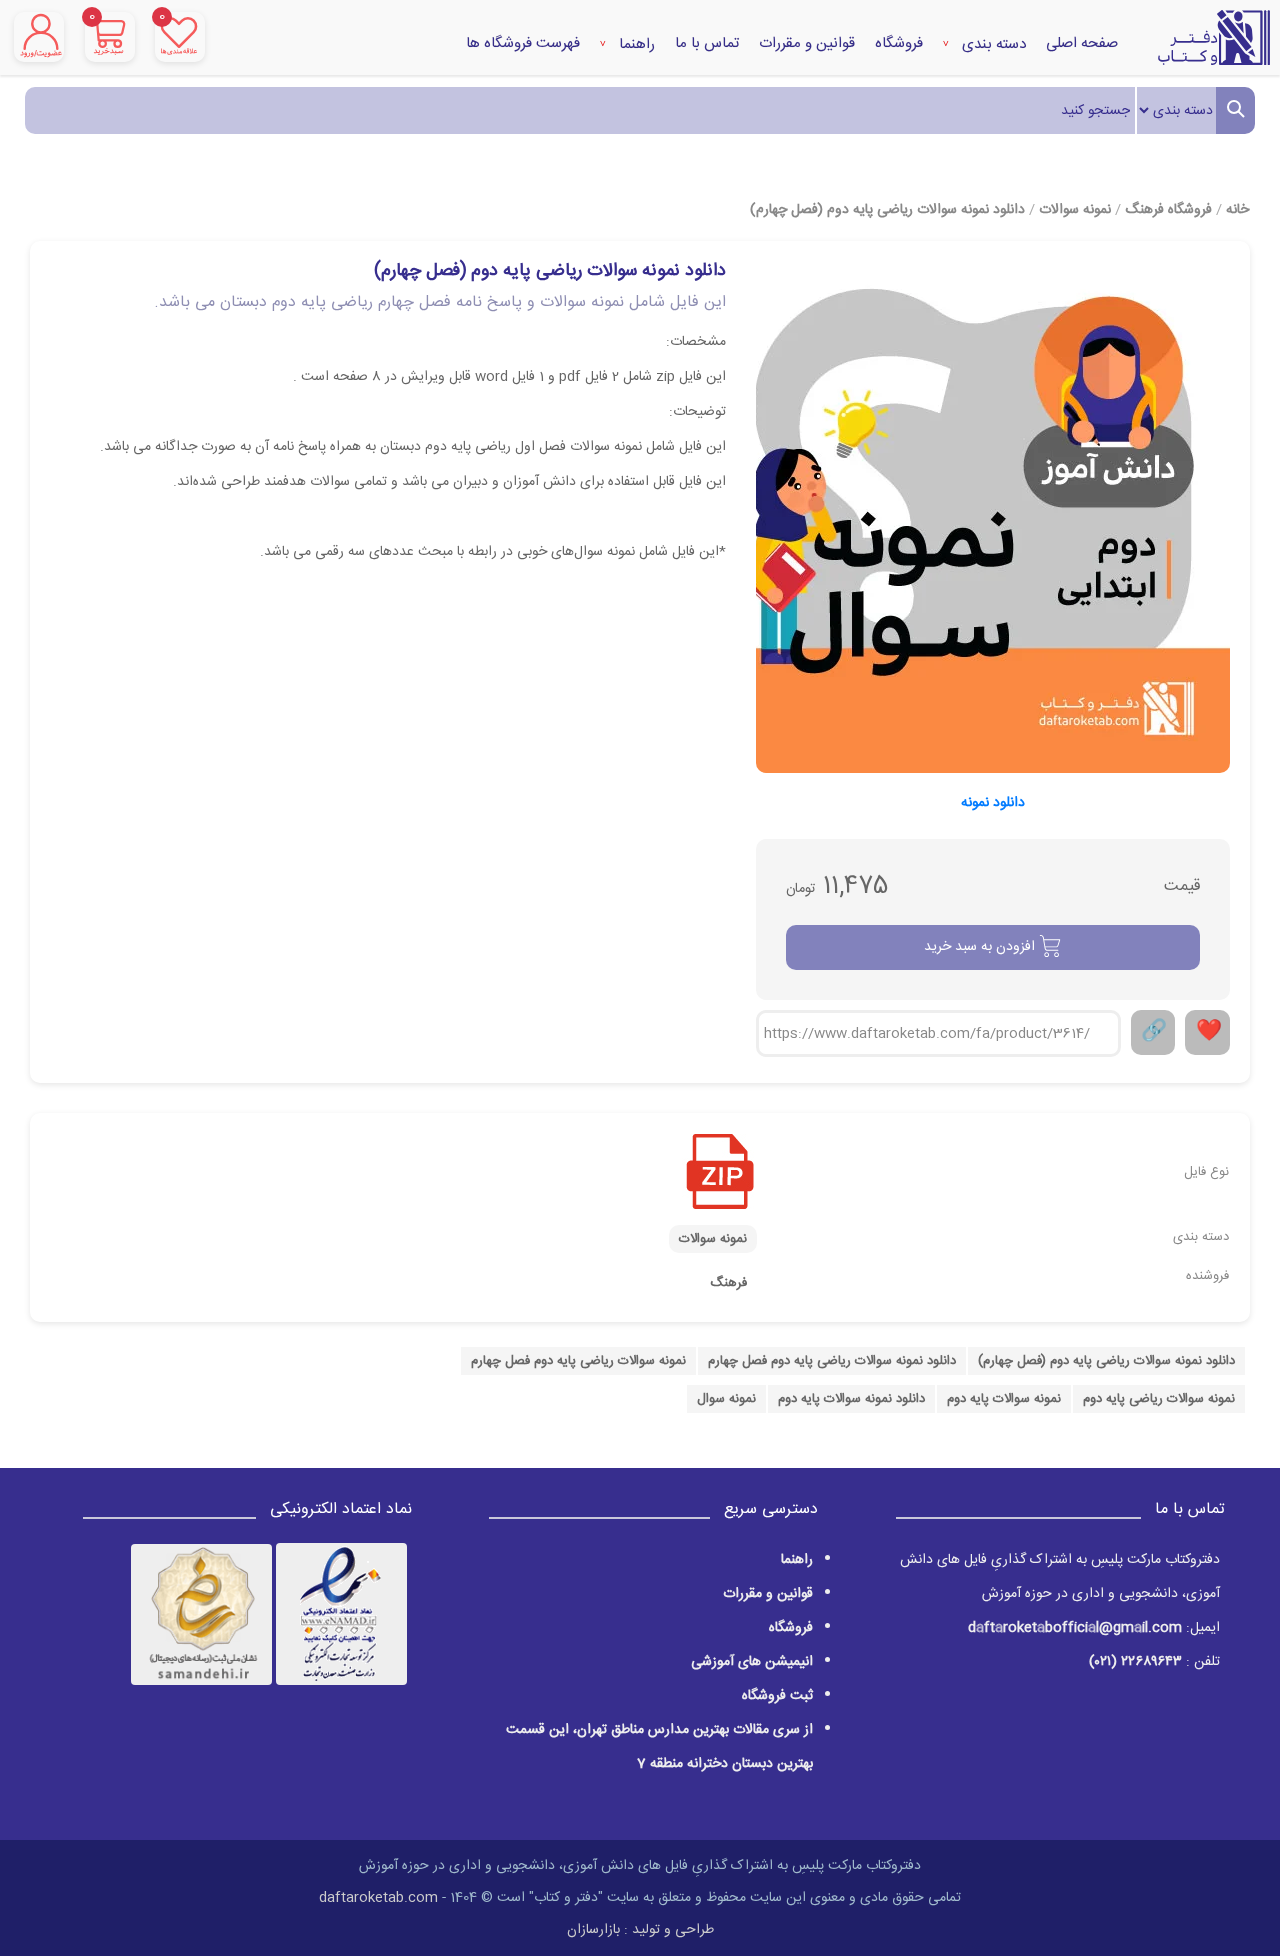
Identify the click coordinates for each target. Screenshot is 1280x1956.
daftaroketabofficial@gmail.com (1075, 1628)
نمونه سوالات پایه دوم (1004, 1399)
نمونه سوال (726, 1399)
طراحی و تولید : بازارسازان (640, 1930)
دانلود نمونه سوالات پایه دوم (851, 1399)
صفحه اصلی (1082, 43)
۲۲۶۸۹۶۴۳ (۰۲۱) (1135, 1662)
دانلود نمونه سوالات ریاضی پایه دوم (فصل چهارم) (887, 210)
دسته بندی (992, 44)
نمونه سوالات (1075, 210)
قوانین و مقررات (807, 43)
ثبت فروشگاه (777, 1696)
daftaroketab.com (378, 1898)
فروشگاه (899, 43)
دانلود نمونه (993, 803)
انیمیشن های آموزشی (752, 1662)
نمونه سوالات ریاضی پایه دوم (1159, 1399)
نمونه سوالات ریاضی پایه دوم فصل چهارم (578, 1361)
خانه (1237, 210)
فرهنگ (728, 1283)
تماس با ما (707, 43)
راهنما (635, 44)
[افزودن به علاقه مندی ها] (1207, 1032)
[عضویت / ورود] (39, 37)
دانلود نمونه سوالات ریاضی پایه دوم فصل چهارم (832, 1361)
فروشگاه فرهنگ (1168, 210)
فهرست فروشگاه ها (523, 43)
